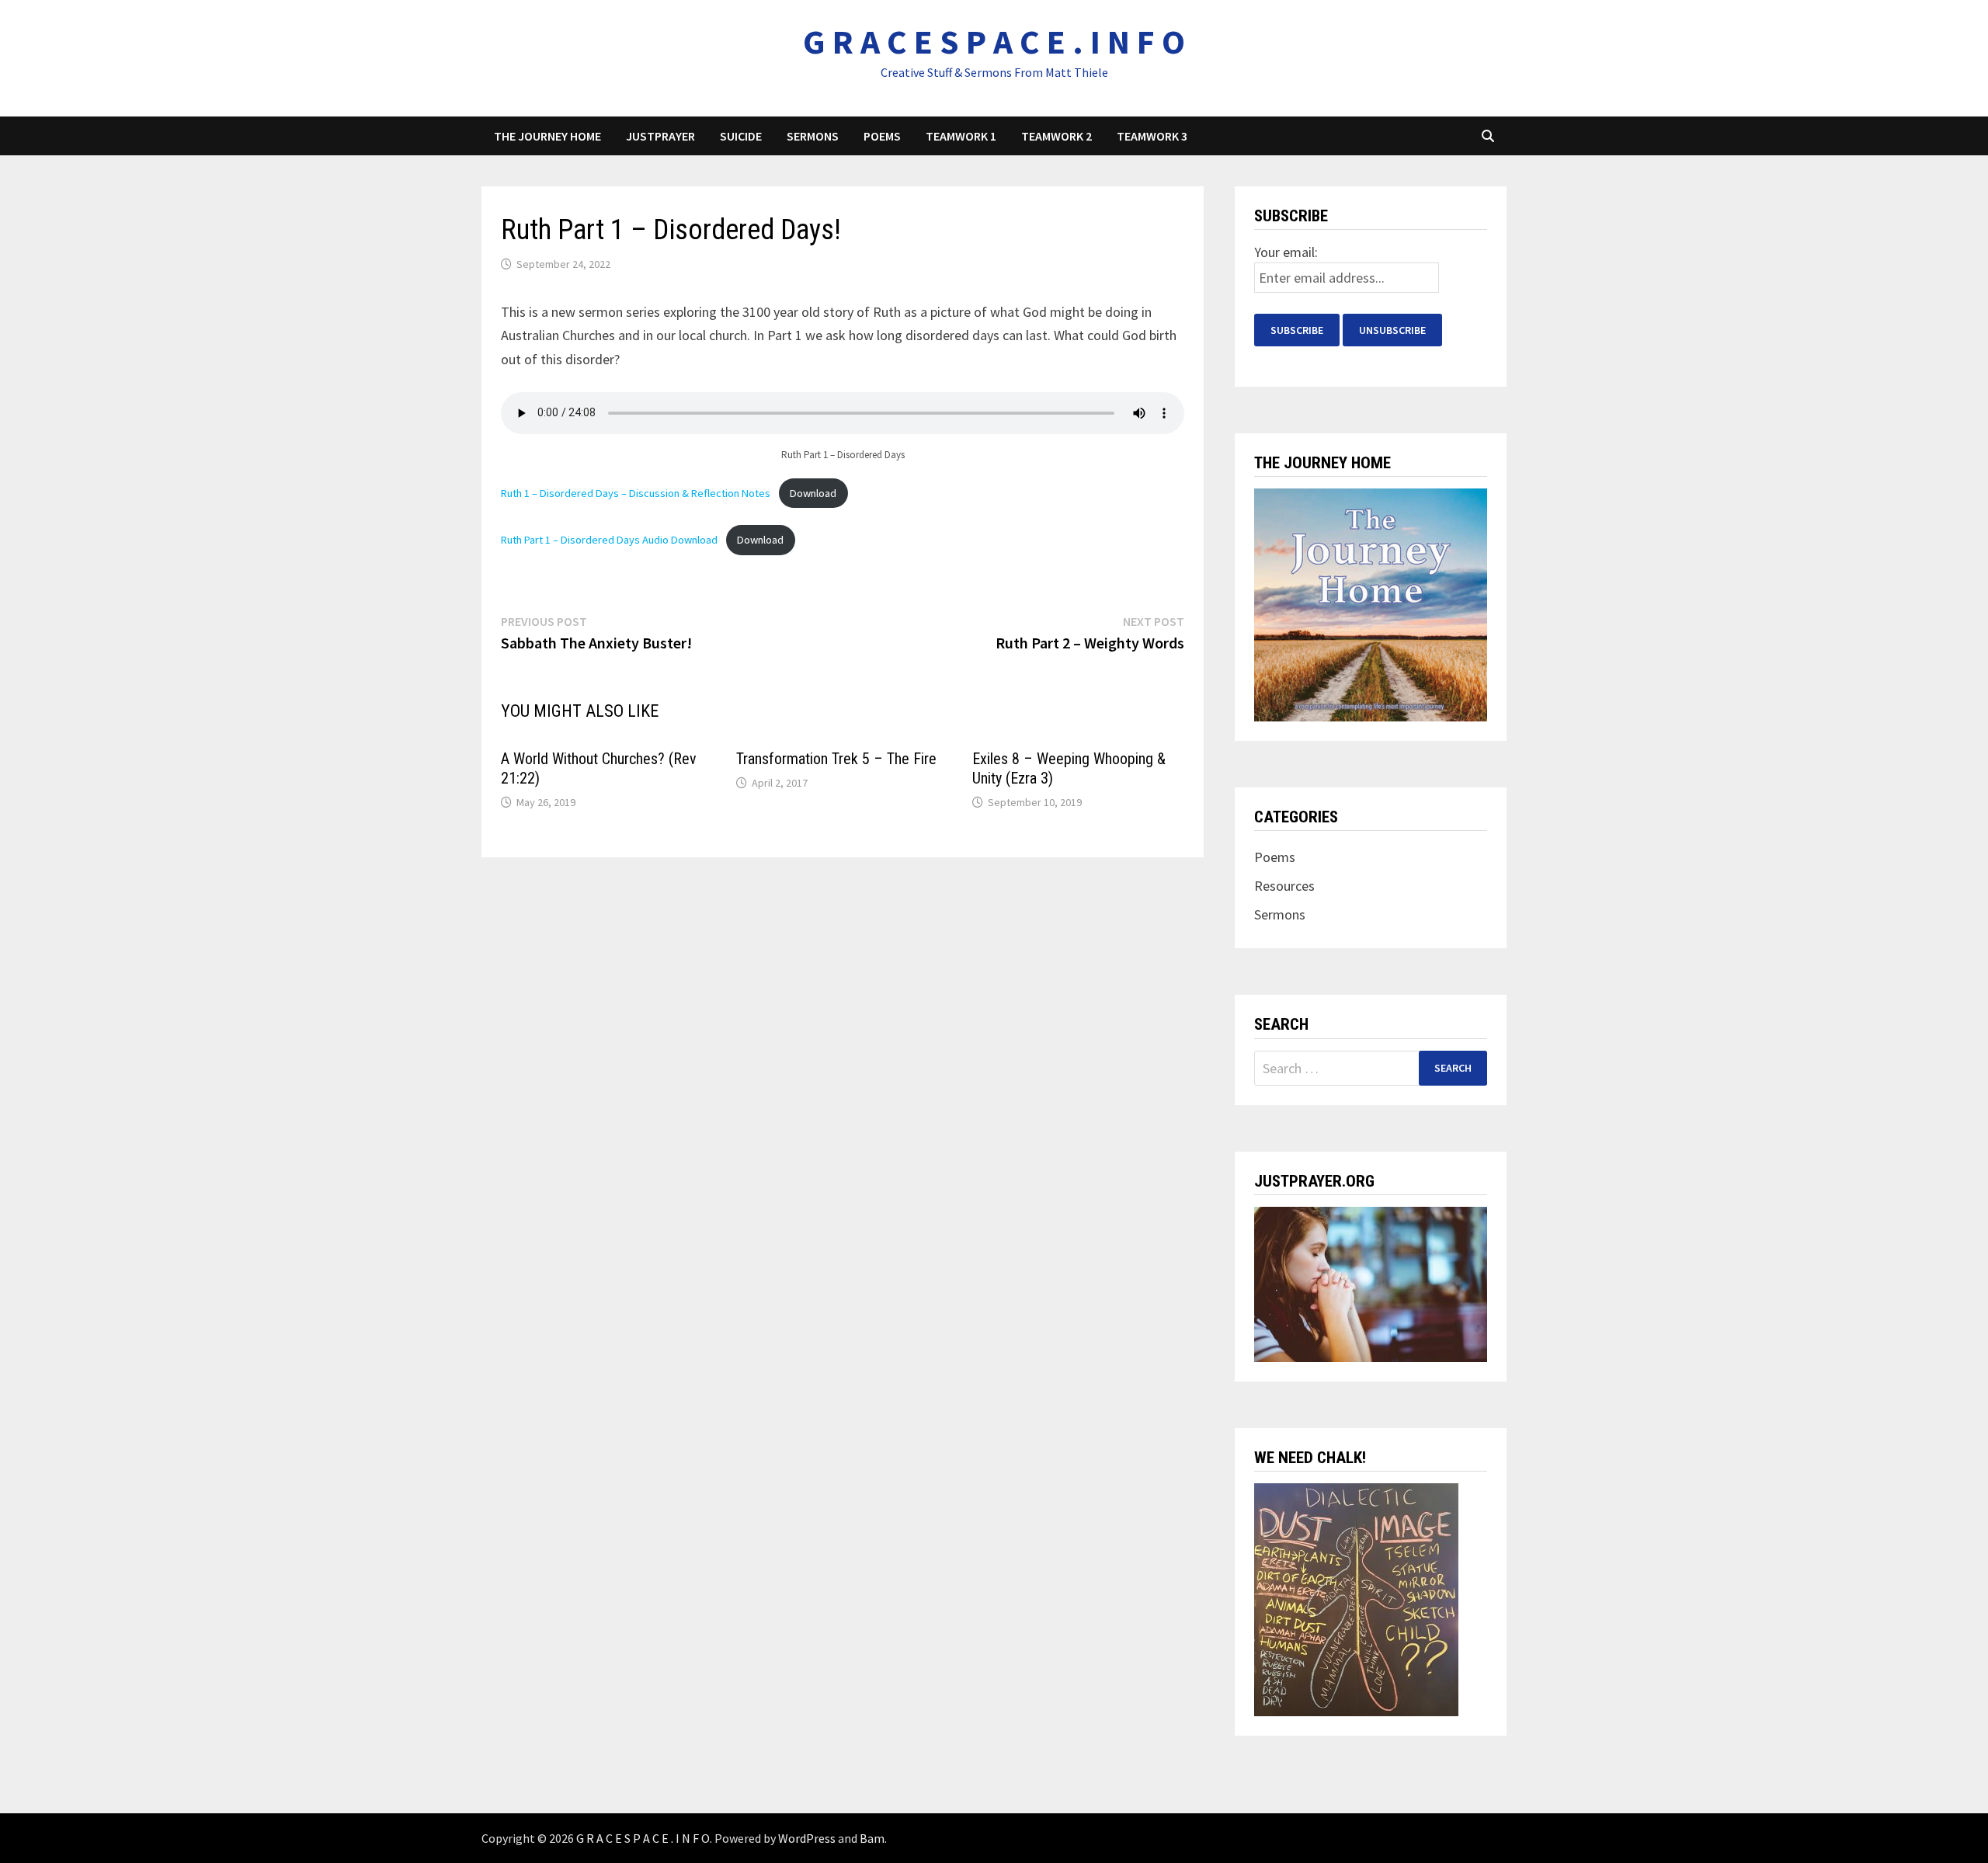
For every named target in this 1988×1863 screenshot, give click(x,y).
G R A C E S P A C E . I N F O (994, 42)
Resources (1284, 886)
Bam (872, 1838)
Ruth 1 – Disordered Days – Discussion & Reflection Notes (636, 493)
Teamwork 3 (1152, 136)
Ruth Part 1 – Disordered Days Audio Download (609, 540)
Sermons (813, 136)
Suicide (741, 136)
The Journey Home (547, 136)
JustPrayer (660, 136)
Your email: (1286, 252)
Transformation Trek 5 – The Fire (836, 759)
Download (813, 493)
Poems (882, 136)
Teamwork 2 (1057, 136)
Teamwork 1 (961, 136)
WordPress (807, 1838)
